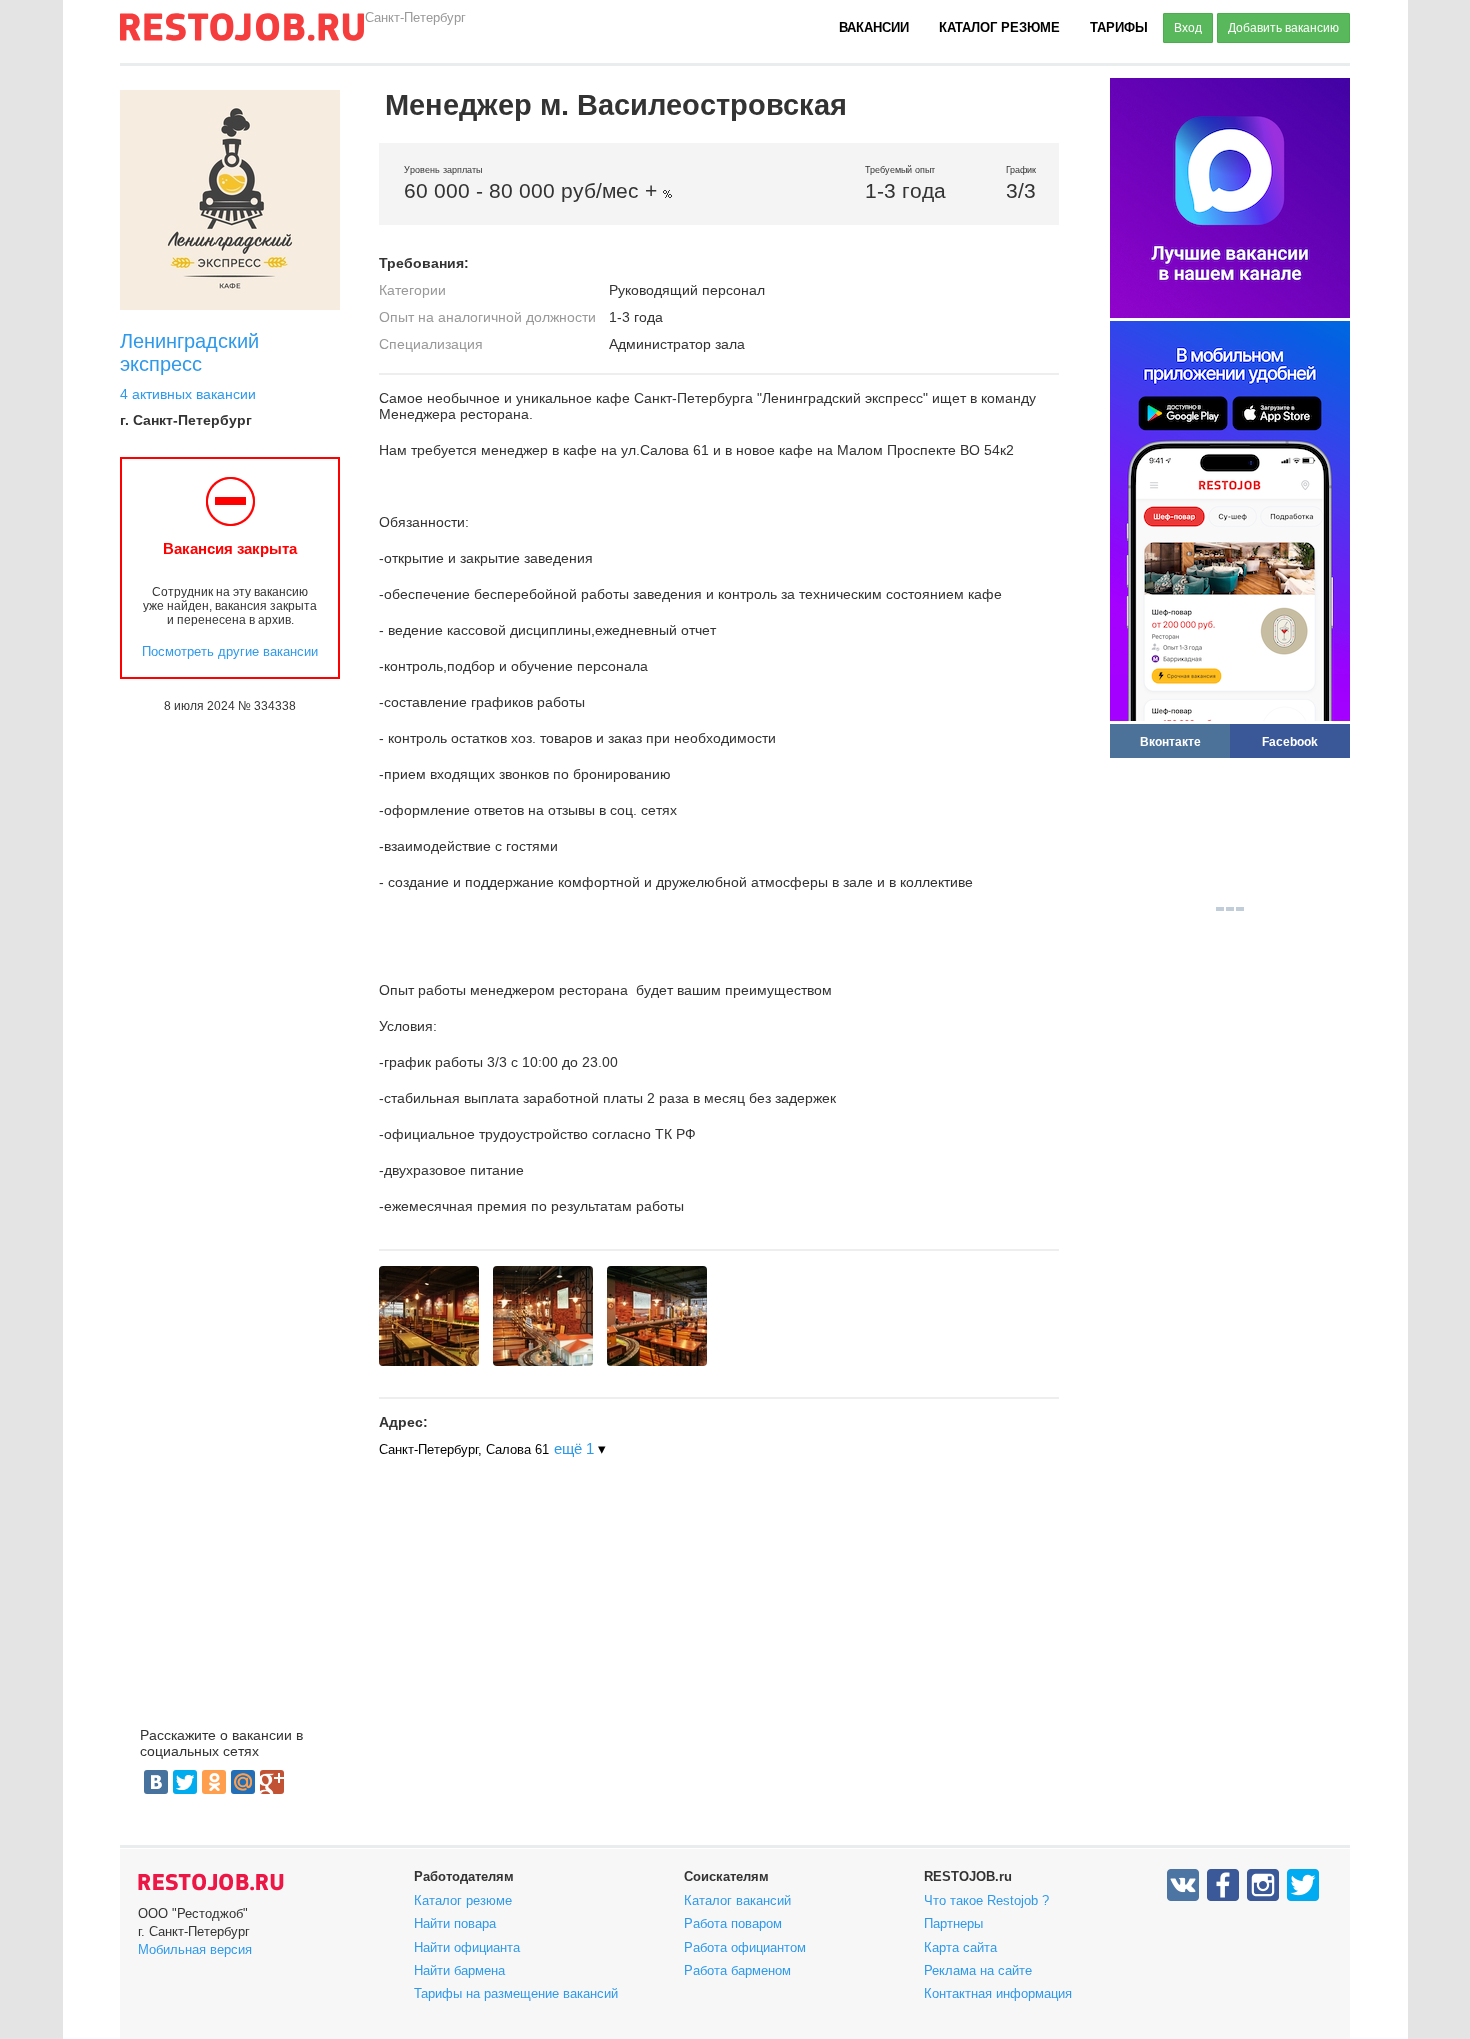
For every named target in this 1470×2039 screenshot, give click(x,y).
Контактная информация (998, 1993)
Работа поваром (733, 1923)
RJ (242, 35)
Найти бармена (459, 1970)
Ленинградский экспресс (189, 352)
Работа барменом (737, 1970)
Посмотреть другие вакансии (230, 651)
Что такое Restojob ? (986, 1900)
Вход (1188, 28)
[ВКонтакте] (156, 1782)
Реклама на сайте (978, 1970)
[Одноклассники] (214, 1782)
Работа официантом (745, 1947)
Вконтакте (1170, 741)
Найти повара (455, 1923)
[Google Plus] (272, 1782)
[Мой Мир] (243, 1782)
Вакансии (874, 27)
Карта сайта (960, 1947)
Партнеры (953, 1923)
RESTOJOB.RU (211, 1882)
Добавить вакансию (1283, 28)
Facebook (1290, 741)
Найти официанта (467, 1947)
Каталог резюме (999, 27)
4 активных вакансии (188, 394)
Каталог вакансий (737, 1900)
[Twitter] (185, 1782)
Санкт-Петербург (415, 17)
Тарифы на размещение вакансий (516, 1993)
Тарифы (1119, 27)
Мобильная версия (195, 1949)
